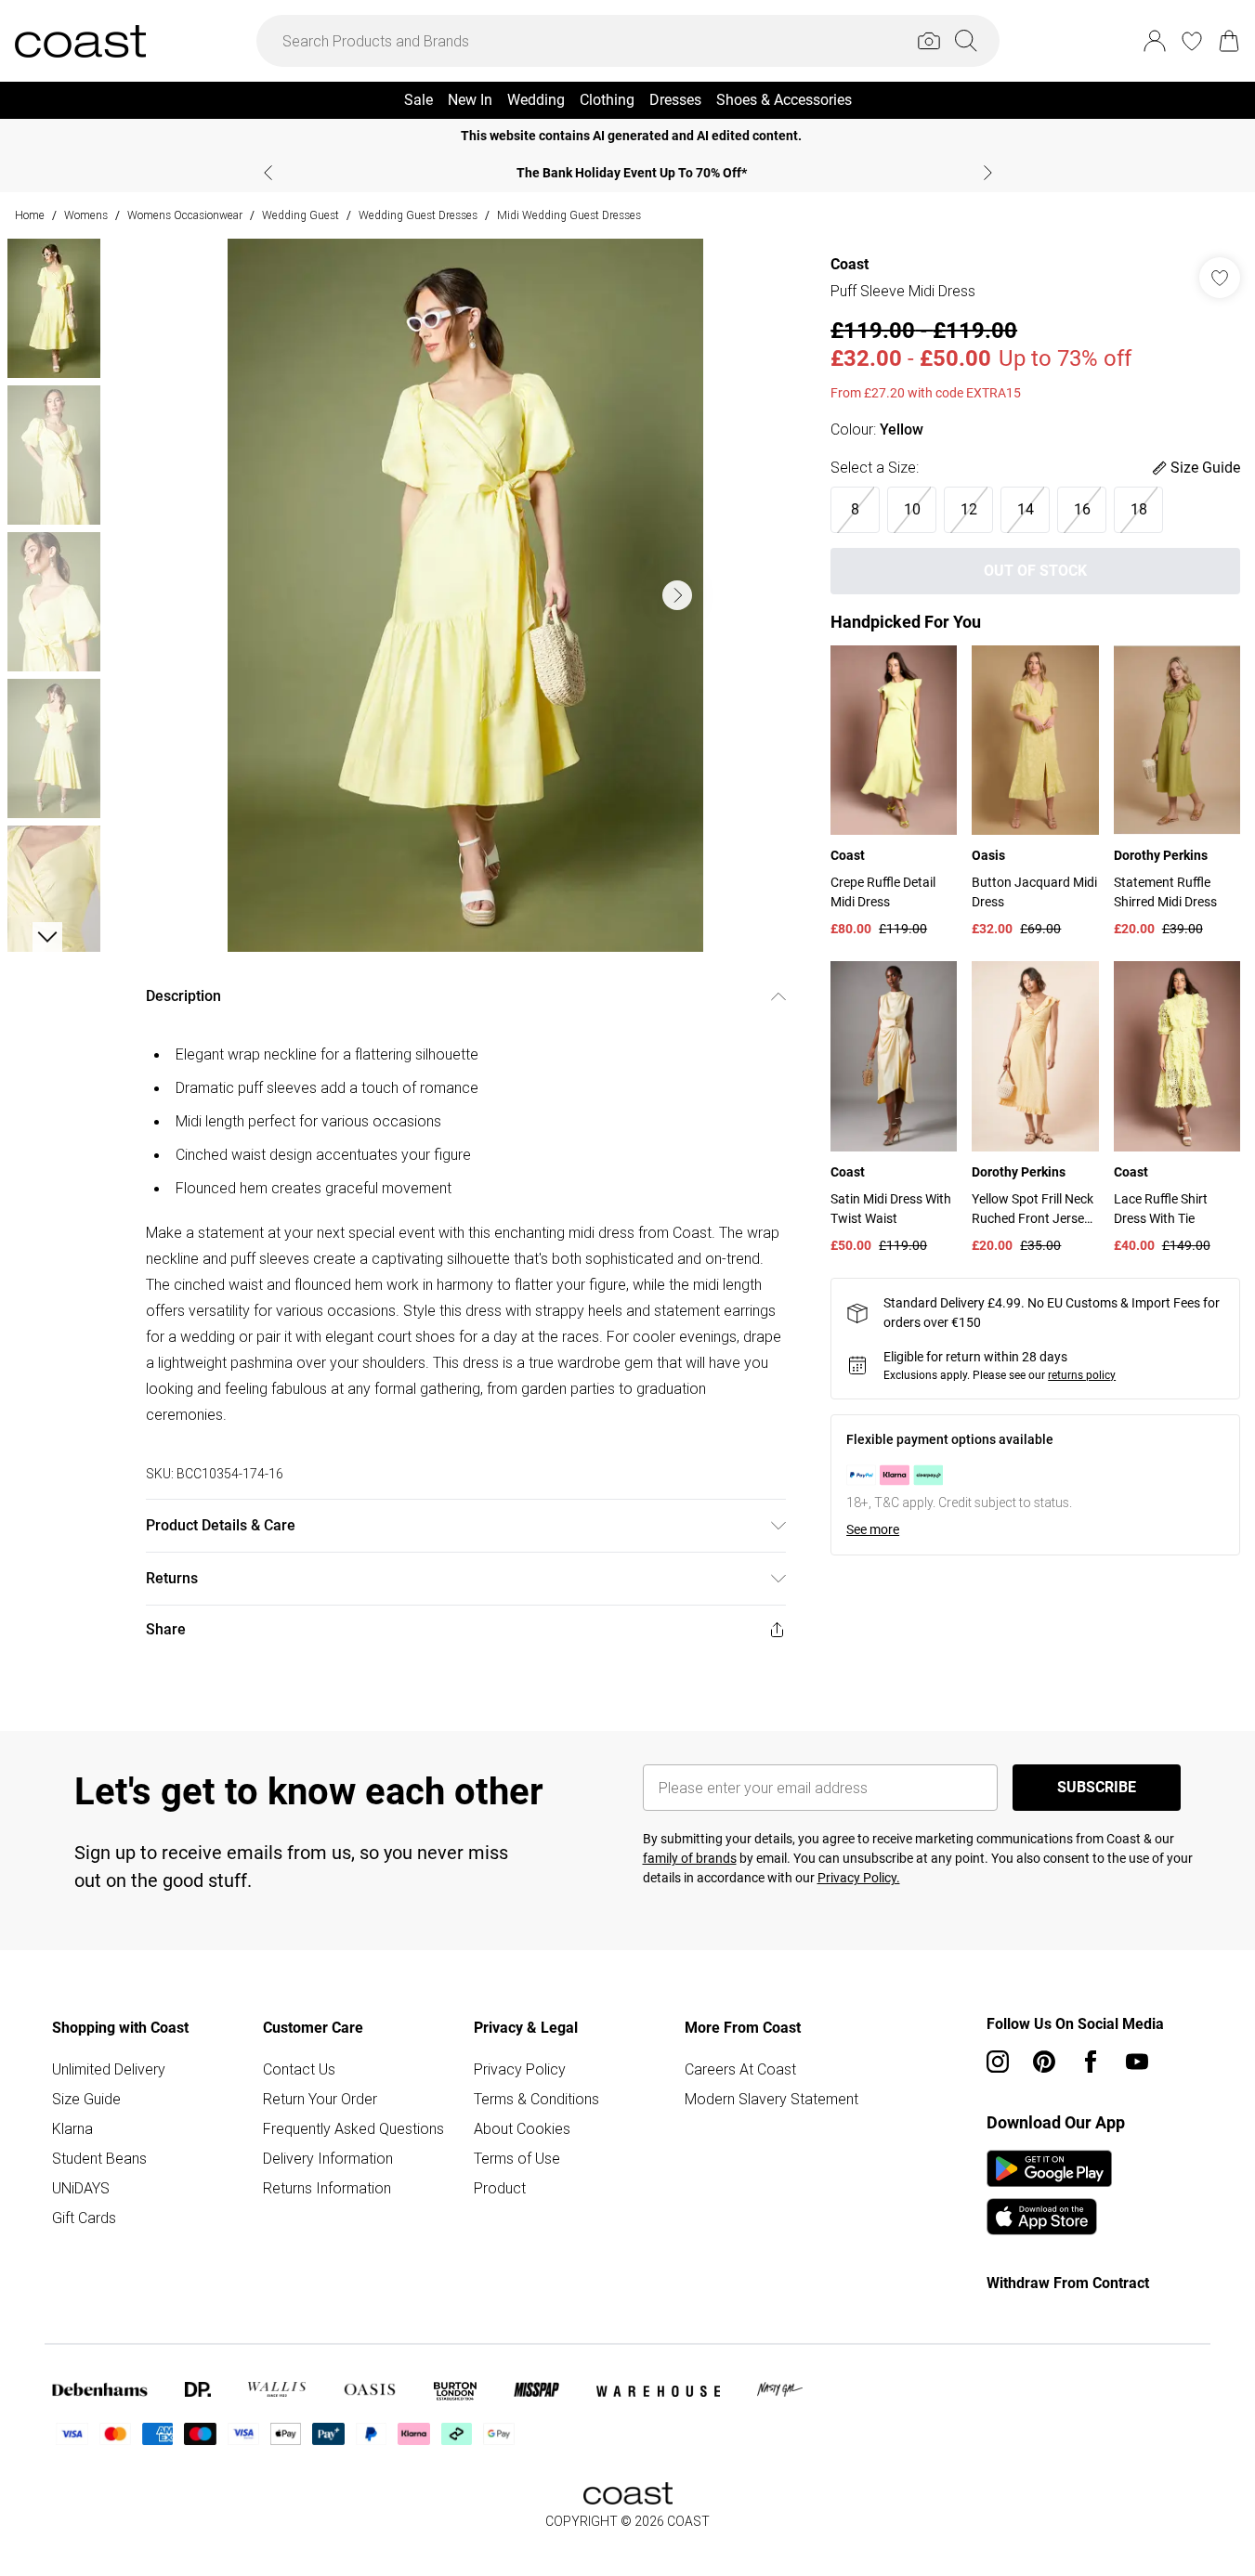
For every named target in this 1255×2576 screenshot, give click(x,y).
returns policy (1082, 1375)
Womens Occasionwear (185, 215)
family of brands (690, 1858)
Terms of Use (517, 2158)
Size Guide (86, 2099)
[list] (465, 595)
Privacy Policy (520, 2069)
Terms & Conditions (536, 2099)
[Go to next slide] (677, 595)
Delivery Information (328, 2158)
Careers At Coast (740, 2069)
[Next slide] (988, 173)
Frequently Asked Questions (353, 2128)
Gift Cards (84, 2218)
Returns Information (327, 2188)
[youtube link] (1137, 2062)
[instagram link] (998, 2062)
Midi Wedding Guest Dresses (569, 215)
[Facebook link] (1091, 2062)
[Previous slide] (268, 173)
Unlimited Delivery (109, 2069)
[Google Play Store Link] (1049, 2168)
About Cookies (522, 2128)
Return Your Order (320, 2099)
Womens (86, 215)
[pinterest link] (1044, 2062)
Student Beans (99, 2158)
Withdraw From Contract (1068, 2283)
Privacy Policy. (859, 1878)
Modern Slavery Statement (771, 2099)
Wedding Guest (301, 215)
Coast (850, 264)
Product (500, 2188)
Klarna (72, 2128)
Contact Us (299, 2069)
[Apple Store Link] (1049, 2217)
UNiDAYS (81, 2188)
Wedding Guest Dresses (418, 215)
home (30, 215)
